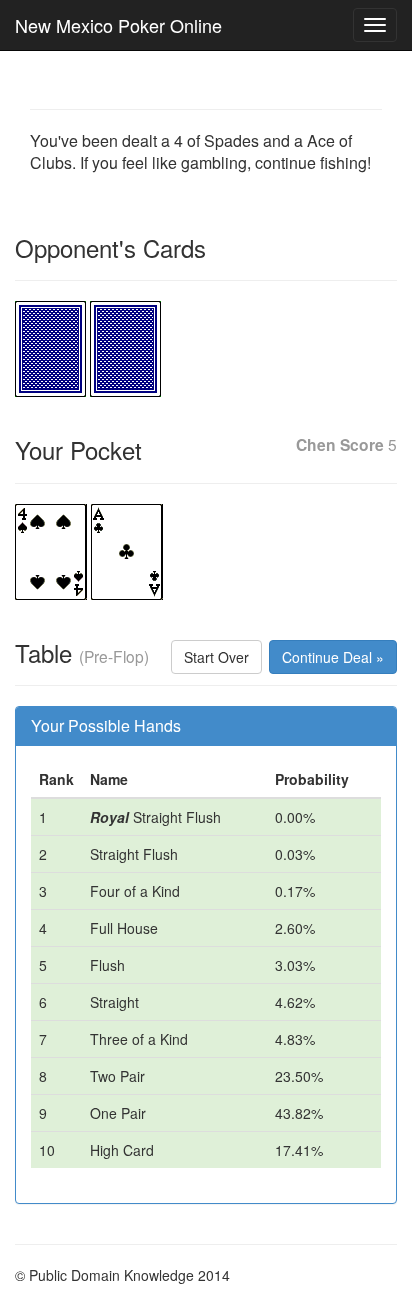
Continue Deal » (333, 657)
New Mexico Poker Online (118, 25)
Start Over (216, 657)
